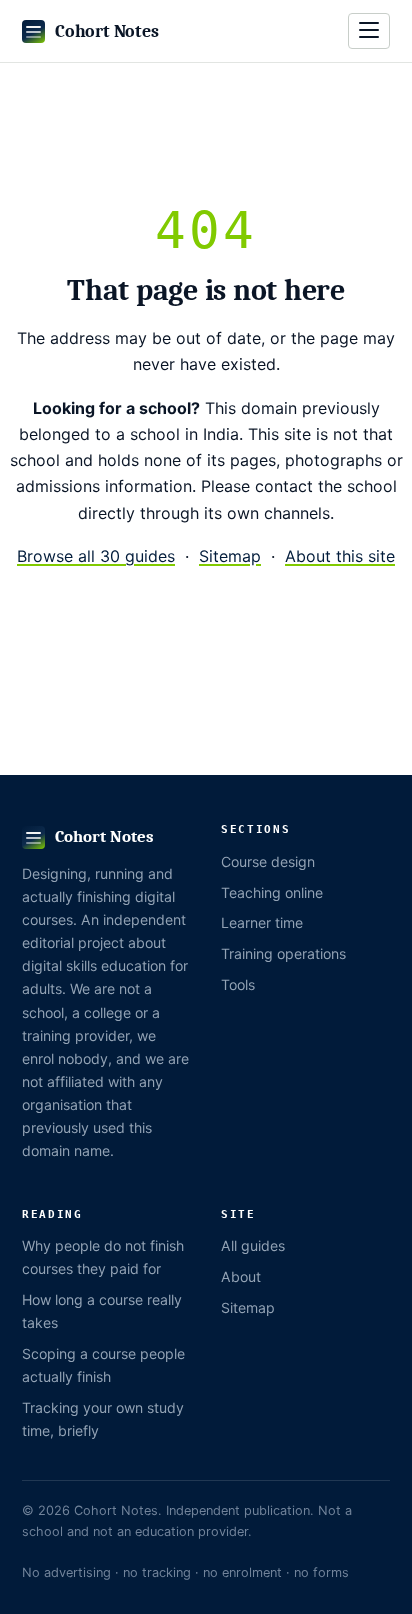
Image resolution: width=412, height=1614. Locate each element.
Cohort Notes (106, 31)
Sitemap (230, 556)
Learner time (262, 922)
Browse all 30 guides (96, 556)
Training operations (283, 953)
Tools (238, 984)
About (241, 1276)
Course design (268, 861)
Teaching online (272, 892)
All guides (253, 1245)
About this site (340, 556)
